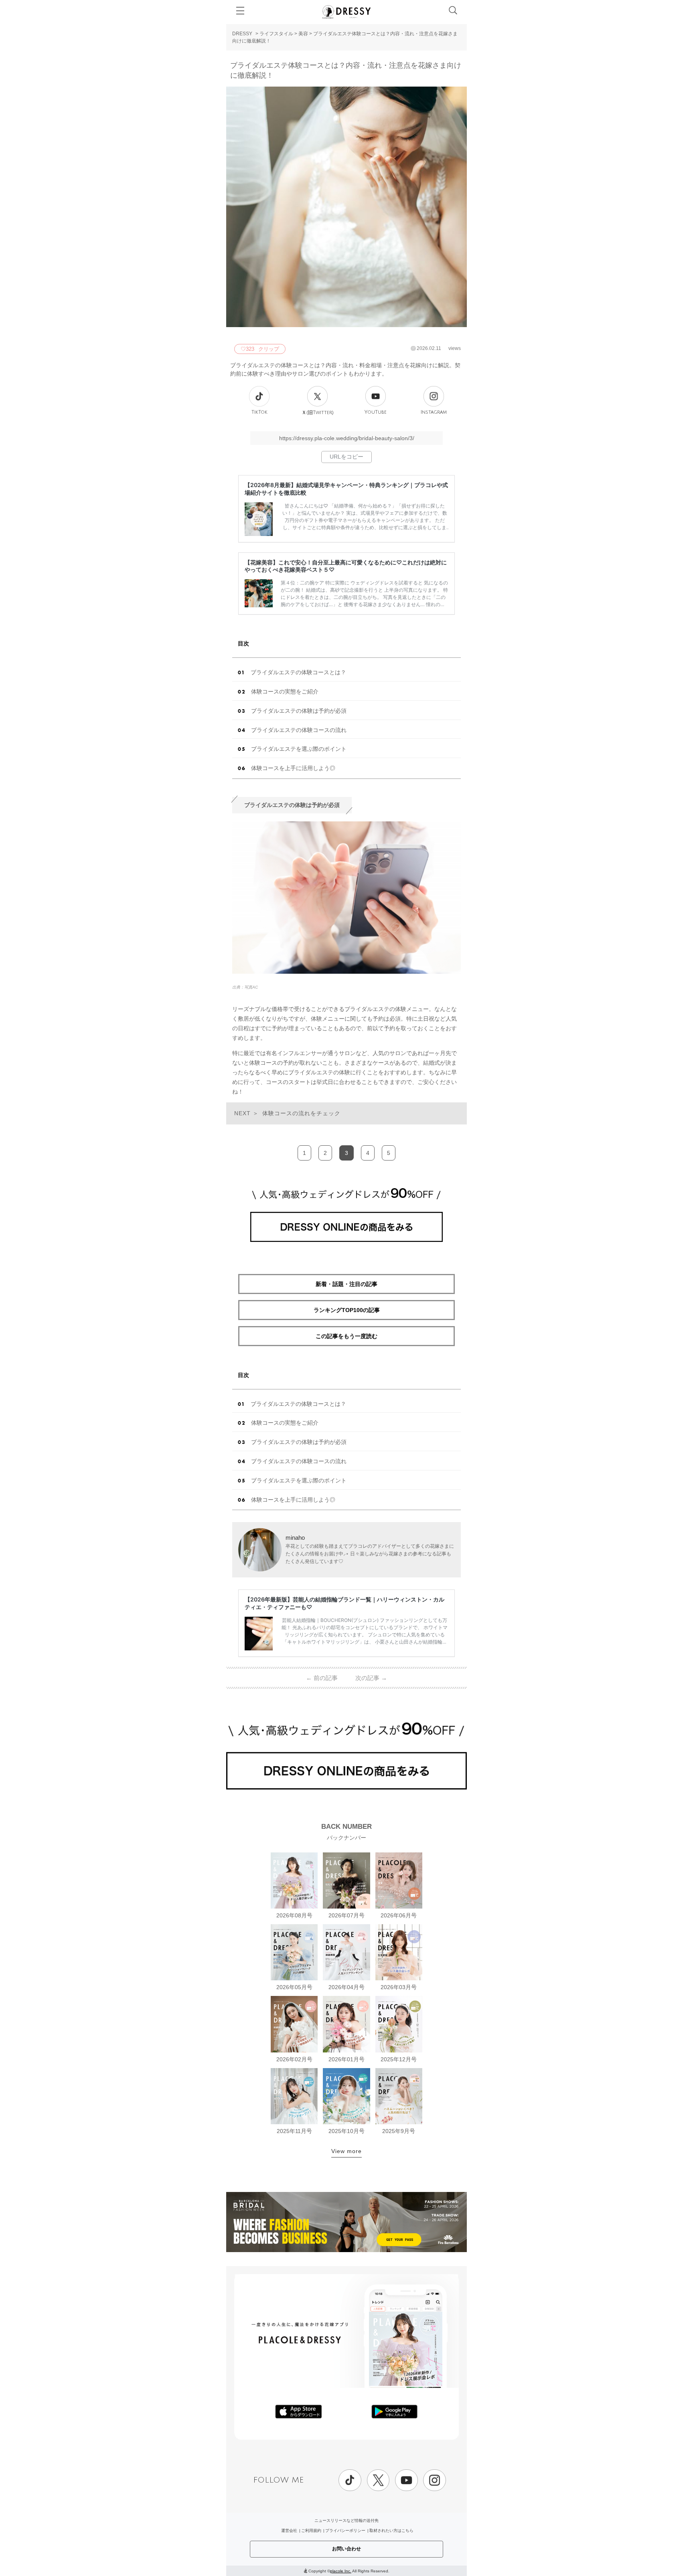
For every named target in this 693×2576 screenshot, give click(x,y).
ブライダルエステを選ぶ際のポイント (299, 749)
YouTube (376, 412)
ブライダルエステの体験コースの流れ (299, 730)
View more (346, 2151)
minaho (295, 1538)
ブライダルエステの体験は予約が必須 (299, 711)
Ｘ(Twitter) (318, 412)
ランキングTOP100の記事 (347, 1310)
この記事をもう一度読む (346, 1336)
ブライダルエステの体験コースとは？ (298, 672)
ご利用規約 (311, 2531)
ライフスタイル (276, 34)
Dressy (346, 12)
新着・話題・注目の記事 (346, 1284)
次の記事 (371, 1678)
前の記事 (322, 1678)
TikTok (259, 412)
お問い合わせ (346, 2549)
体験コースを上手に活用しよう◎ (293, 768)
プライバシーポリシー (345, 2531)
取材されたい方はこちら (391, 2531)
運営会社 (289, 2531)
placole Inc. (341, 2571)
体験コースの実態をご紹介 (285, 692)
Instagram (434, 412)
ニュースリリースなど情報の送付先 (346, 2520)
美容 (303, 34)
